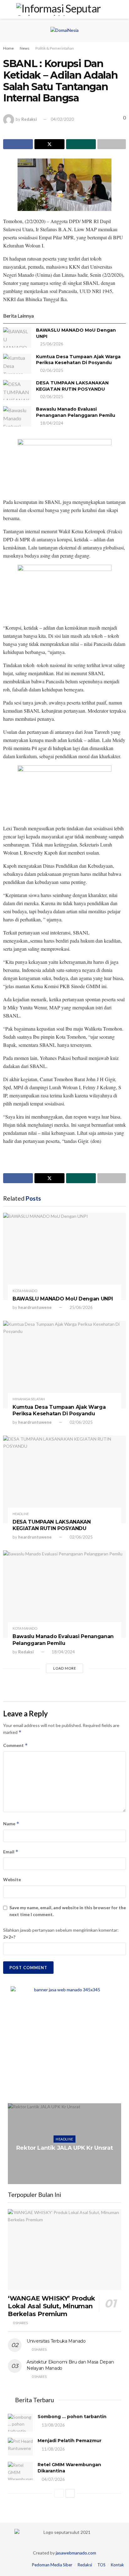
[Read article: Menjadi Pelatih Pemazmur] (20, 2447)
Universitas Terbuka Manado (56, 2341)
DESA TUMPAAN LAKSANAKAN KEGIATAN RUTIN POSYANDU (72, 386)
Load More (65, 1668)
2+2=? (9, 1937)
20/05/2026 (66, 2161)
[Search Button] (122, 9)
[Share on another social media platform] (112, 144)
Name (11, 1824)
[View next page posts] (70, 2493)
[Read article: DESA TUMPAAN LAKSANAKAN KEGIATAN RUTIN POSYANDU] (17, 390)
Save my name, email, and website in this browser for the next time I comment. (68, 1911)
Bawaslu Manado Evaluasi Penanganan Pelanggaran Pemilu (76, 412)
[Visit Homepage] (64, 9)
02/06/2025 (51, 370)
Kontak (117, 2565)
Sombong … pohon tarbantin (72, 2417)
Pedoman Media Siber (52, 2565)
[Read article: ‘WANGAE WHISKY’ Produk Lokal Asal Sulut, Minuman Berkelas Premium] (64, 2249)
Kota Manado (25, 1291)
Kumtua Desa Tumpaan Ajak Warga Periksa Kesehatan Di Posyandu (78, 360)
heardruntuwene (35, 1307)
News (25, 48)
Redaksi (29, 119)
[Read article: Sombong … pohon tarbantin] (20, 2423)
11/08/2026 (53, 2449)
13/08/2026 (53, 2425)
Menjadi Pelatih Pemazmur (70, 2441)
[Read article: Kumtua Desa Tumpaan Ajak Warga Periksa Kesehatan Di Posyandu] (17, 364)
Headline (21, 1514)
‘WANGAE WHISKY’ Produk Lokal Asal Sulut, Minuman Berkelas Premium (51, 2306)
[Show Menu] (7, 9)
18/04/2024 (51, 423)
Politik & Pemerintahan (55, 48)
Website (12, 1879)
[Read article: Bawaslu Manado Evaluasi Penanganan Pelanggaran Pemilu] (17, 416)
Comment (15, 1745)
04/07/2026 (53, 2479)
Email (11, 1852)
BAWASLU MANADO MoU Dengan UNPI (63, 1299)
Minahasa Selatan (29, 1399)
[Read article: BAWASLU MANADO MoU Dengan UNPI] (17, 337)
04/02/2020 (62, 119)
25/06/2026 (51, 344)
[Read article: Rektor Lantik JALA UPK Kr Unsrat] (64, 2144)
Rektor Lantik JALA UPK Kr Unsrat (64, 2148)
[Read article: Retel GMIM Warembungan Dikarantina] (20, 2471)
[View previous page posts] (59, 2493)
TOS (101, 2565)
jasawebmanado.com (76, 2553)
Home (8, 48)
